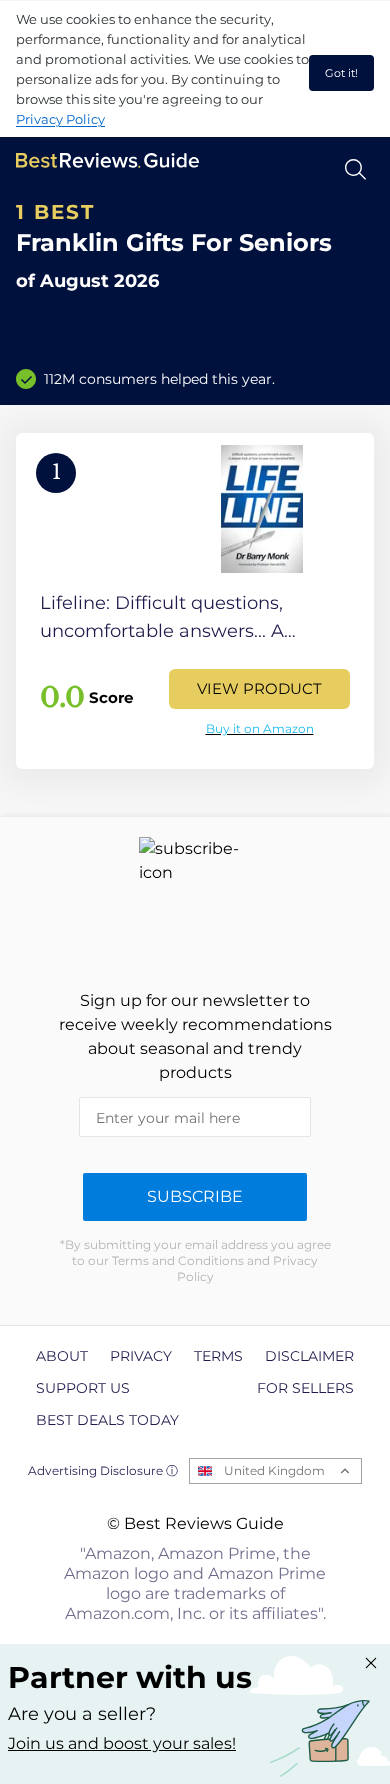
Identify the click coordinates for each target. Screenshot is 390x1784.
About (62, 1356)
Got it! (341, 73)
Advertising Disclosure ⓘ (103, 1470)
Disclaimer (309, 1356)
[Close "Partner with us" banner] (371, 1663)
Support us (83, 1388)
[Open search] (355, 169)
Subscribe (195, 1196)
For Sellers (305, 1388)
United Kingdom (274, 1470)
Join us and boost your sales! (122, 1743)
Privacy (141, 1356)
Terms (218, 1356)
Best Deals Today (107, 1420)
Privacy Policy (60, 119)
